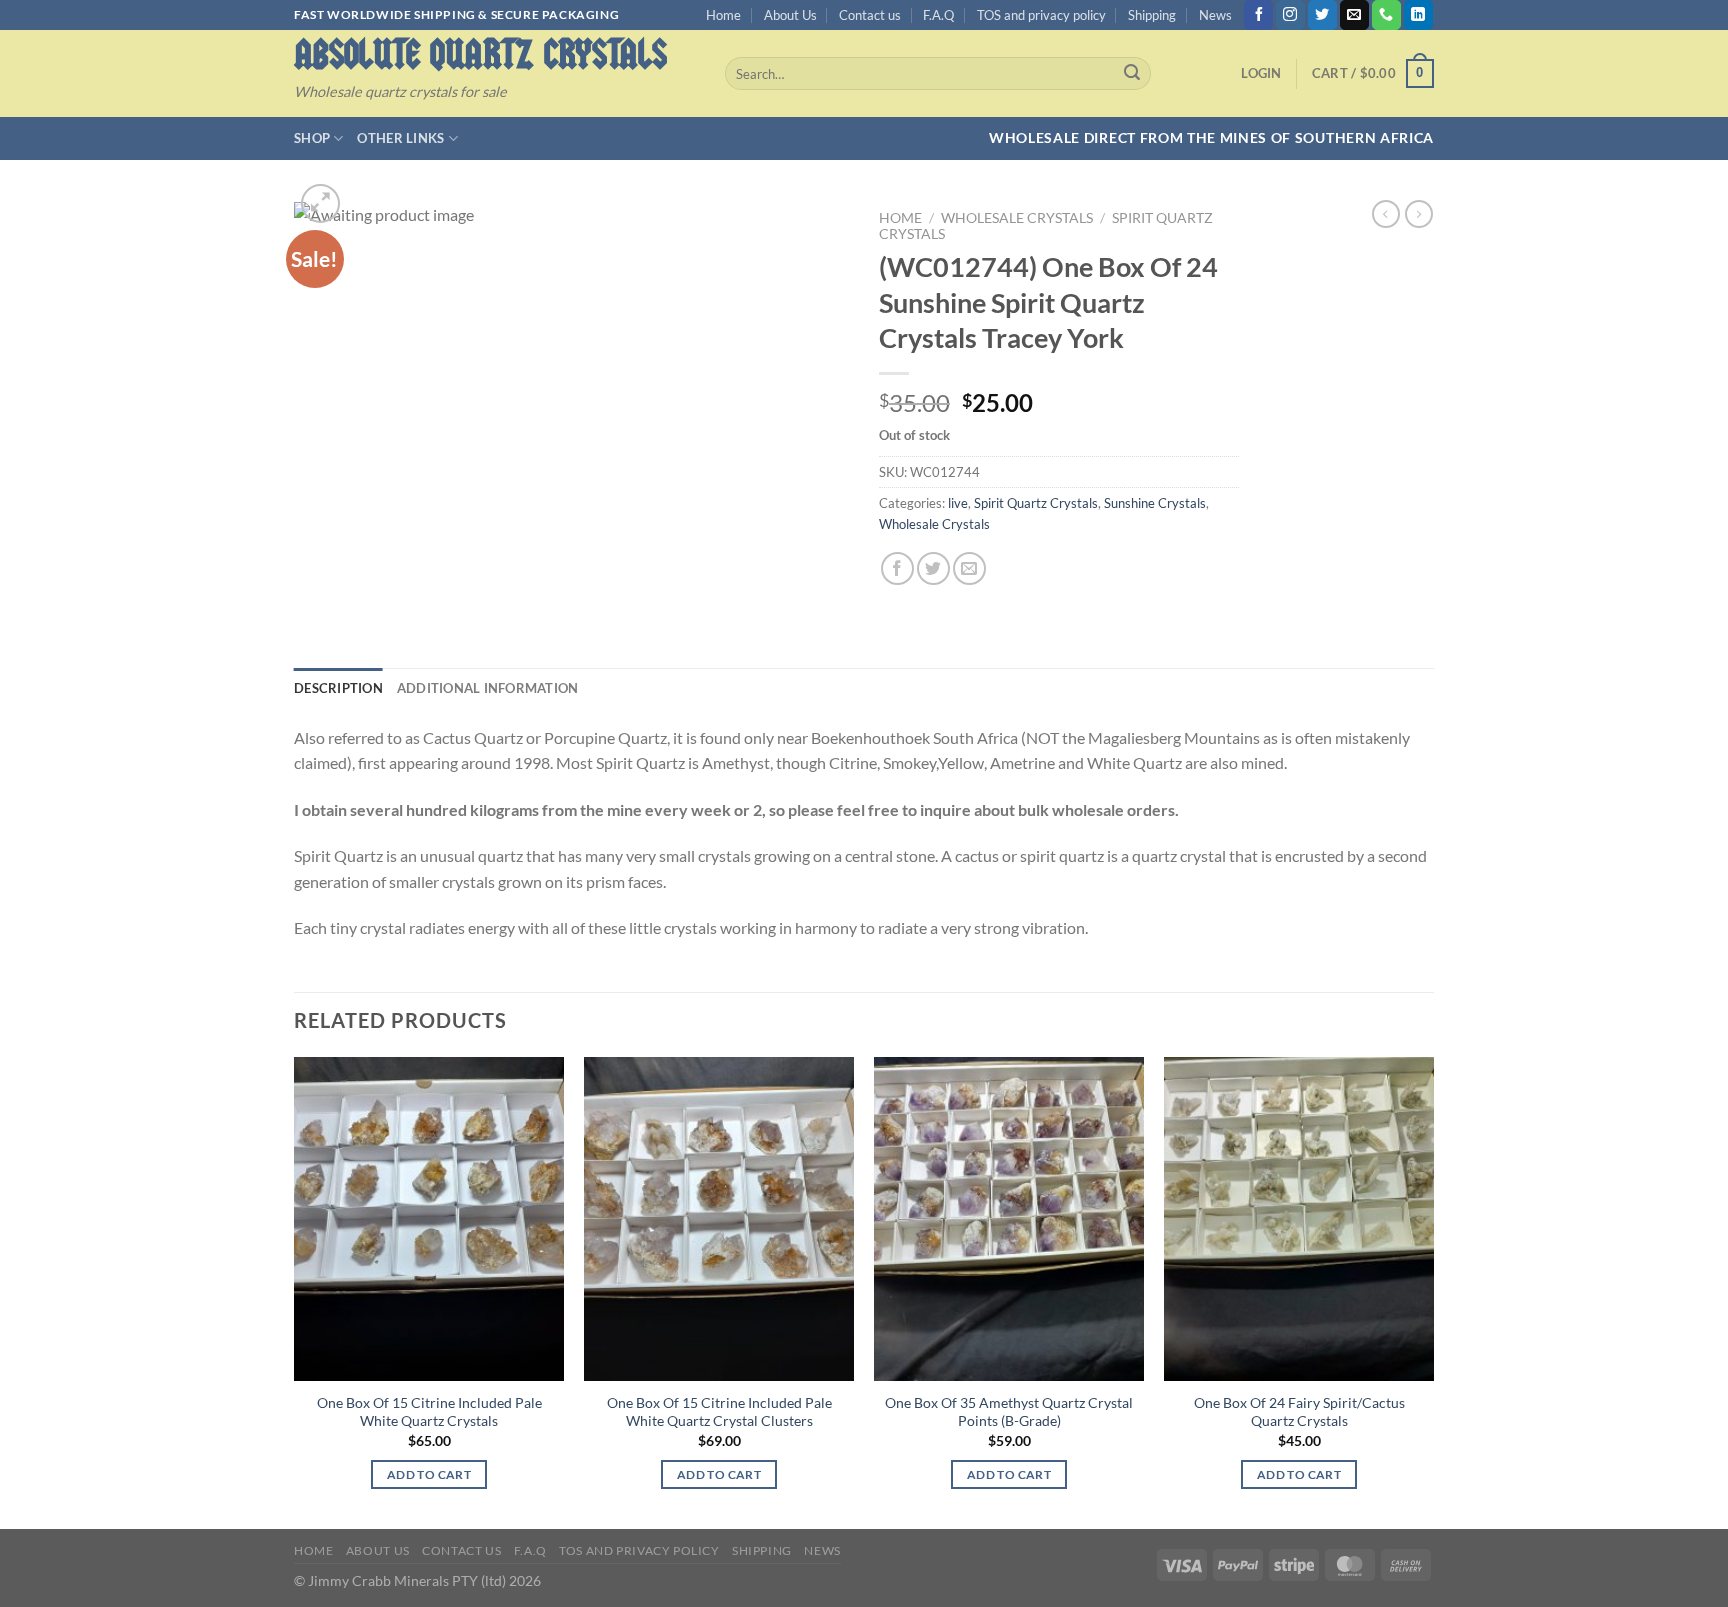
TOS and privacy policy (1041, 15)
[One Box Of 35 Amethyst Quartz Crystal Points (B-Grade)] (1009, 1219)
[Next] (1433, 1291)
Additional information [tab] (488, 688)
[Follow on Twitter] (1322, 15)
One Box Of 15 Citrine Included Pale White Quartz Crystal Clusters (719, 1412)
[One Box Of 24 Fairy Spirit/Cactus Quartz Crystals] (1299, 1219)
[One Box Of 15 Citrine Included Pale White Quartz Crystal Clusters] (719, 1219)
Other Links (400, 138)
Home (723, 15)
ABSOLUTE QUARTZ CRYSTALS (480, 54)
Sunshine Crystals (1155, 503)
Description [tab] (338, 688)
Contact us (870, 15)
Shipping (1152, 15)
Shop (312, 138)
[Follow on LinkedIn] (1418, 15)
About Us (790, 15)
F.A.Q (938, 15)
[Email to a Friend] (969, 568)
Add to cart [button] (429, 1474)
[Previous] (295, 1291)
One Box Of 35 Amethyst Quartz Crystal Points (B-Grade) (1009, 1412)
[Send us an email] (1354, 15)
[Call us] (1386, 15)
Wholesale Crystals (1017, 218)
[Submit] (1132, 74)
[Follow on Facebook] (1258, 15)
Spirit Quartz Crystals (1036, 503)
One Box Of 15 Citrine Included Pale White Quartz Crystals (429, 1412)
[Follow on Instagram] (1290, 15)
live (958, 503)
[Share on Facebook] (897, 568)
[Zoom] (320, 203)
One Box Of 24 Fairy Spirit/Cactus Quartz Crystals (1299, 1412)
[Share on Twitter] (933, 568)
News (1215, 15)
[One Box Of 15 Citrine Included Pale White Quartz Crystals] (429, 1219)
